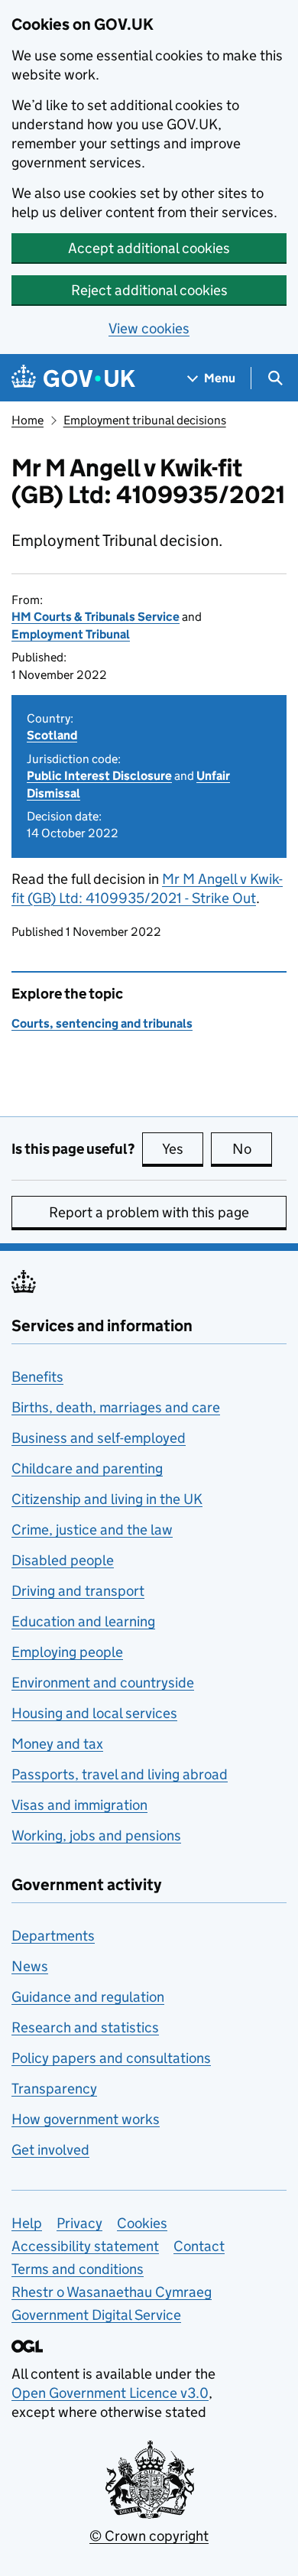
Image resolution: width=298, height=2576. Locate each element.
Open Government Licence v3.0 (110, 2393)
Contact (199, 2246)
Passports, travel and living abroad (120, 1774)
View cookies (149, 328)
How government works (86, 2119)
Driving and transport (78, 1591)
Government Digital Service (96, 2315)
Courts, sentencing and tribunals (102, 1023)
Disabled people (63, 1560)
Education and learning (83, 1621)
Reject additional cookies (149, 290)
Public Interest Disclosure (99, 776)
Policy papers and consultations (111, 2058)
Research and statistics (85, 2027)
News (30, 1966)
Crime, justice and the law (92, 1530)
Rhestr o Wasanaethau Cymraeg (112, 2292)
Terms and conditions (78, 2269)
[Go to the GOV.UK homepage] (73, 378)
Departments (53, 1936)
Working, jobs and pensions (96, 1835)
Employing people (67, 1652)
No (252, 1149)
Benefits (37, 1377)
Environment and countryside (103, 1683)
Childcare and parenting (87, 1468)
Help (27, 2223)
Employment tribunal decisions (145, 420)
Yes (183, 1149)
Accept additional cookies (149, 248)
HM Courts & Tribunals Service (96, 617)
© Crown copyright (149, 2536)
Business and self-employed (99, 1438)
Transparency (54, 2089)
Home (28, 420)
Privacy (79, 2223)
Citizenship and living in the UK (107, 1499)
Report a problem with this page (149, 1212)
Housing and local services (94, 1713)
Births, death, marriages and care (116, 1407)
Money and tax (57, 1744)
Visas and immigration (79, 1805)
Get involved (50, 2150)
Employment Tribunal (71, 634)
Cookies (142, 2223)
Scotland (52, 735)
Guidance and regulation (88, 1997)
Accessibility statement (85, 2246)
